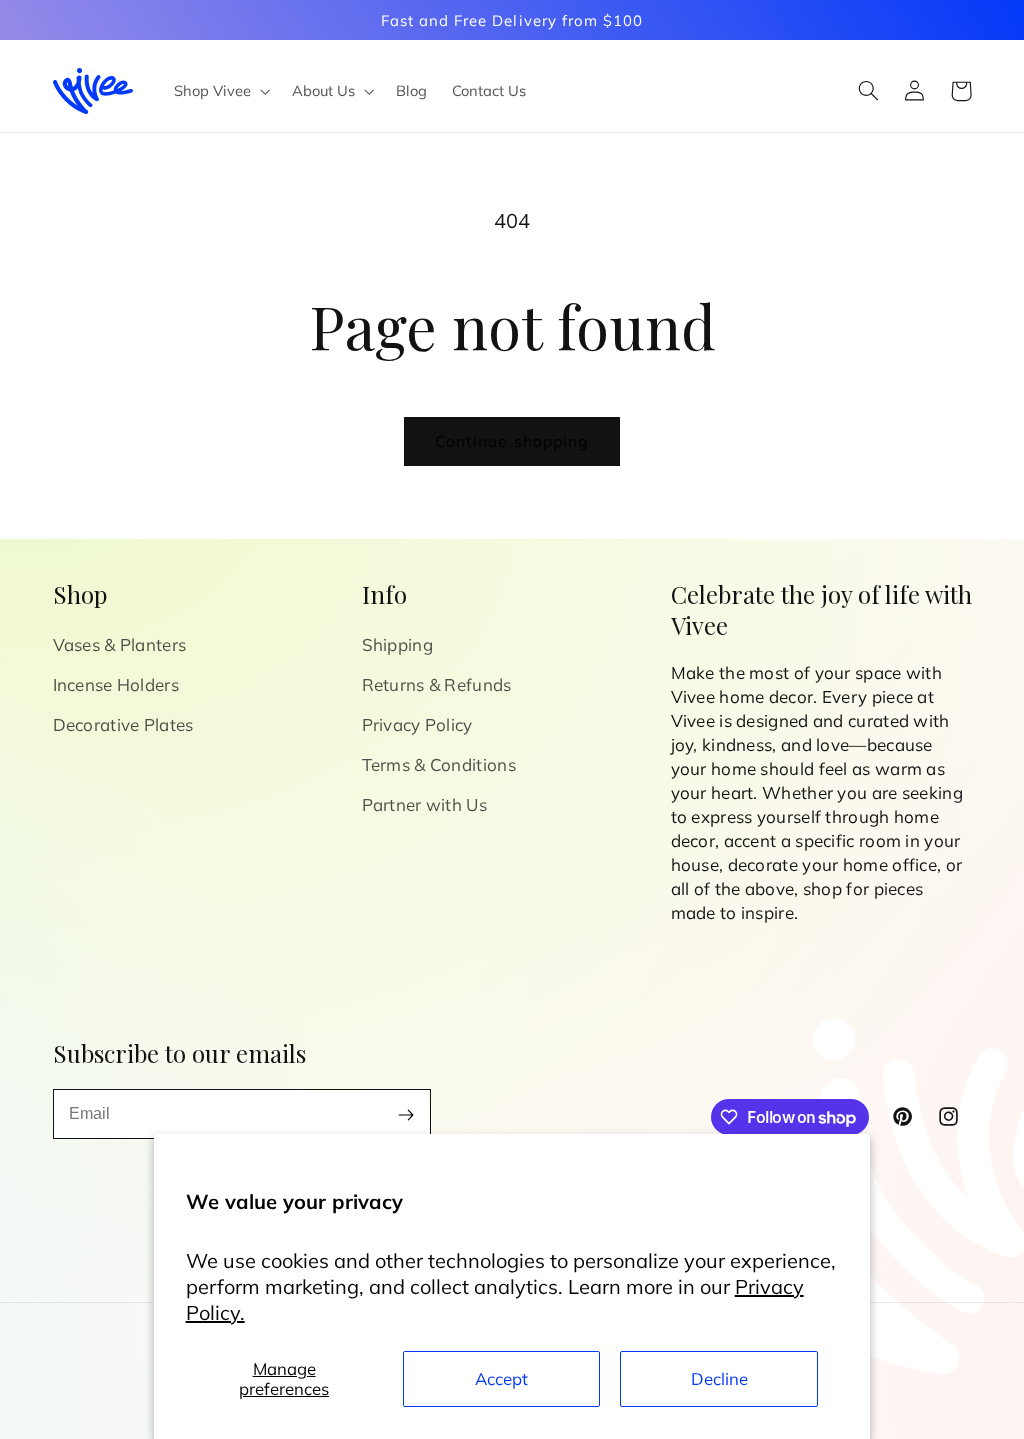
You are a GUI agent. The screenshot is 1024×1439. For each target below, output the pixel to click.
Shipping (397, 644)
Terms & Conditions (439, 764)
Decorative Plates (123, 724)
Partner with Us (425, 804)
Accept (501, 1378)
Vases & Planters (120, 644)
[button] (220, 91)
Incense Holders (116, 684)
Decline (719, 1378)
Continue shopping (512, 441)
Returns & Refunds (437, 684)
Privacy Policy (417, 724)
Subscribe (406, 1114)
